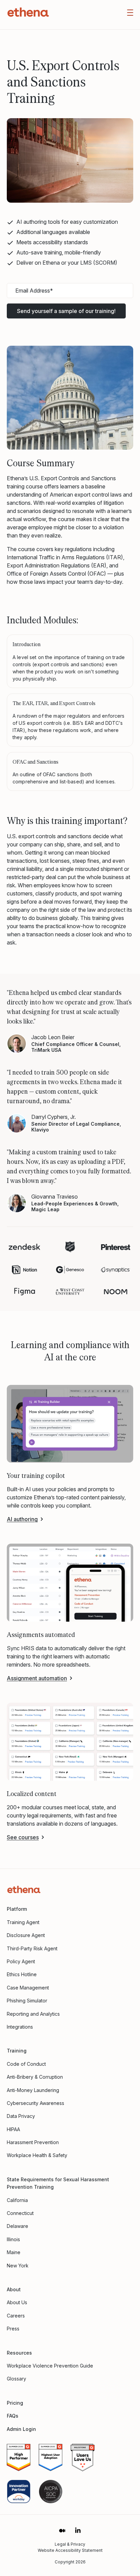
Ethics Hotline (22, 1974)
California (17, 2200)
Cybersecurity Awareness (36, 2103)
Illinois (13, 2239)
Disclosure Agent (26, 1935)
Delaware (17, 2226)
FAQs (13, 2416)
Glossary (16, 2379)
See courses (23, 1837)
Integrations (20, 2027)
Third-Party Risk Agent (32, 1948)
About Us (17, 2302)
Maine (14, 2252)
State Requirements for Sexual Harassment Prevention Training (58, 2183)
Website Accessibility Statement (70, 2550)
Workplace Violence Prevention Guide (50, 2366)
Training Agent (23, 1922)
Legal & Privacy (70, 2544)
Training (17, 2051)
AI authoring (22, 1519)
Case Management (28, 1988)
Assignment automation (37, 1678)
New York (18, 2266)
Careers (16, 2316)
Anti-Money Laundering (33, 2090)
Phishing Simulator (27, 2001)
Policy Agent (21, 1961)
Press (13, 2329)
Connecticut (20, 2213)
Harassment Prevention (33, 2142)
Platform (17, 1909)
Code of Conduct (26, 2064)
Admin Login (21, 2429)
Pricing (15, 2403)
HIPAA (13, 2129)
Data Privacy (21, 2116)
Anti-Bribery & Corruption (35, 2077)
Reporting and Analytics (33, 2014)
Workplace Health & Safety (37, 2155)
